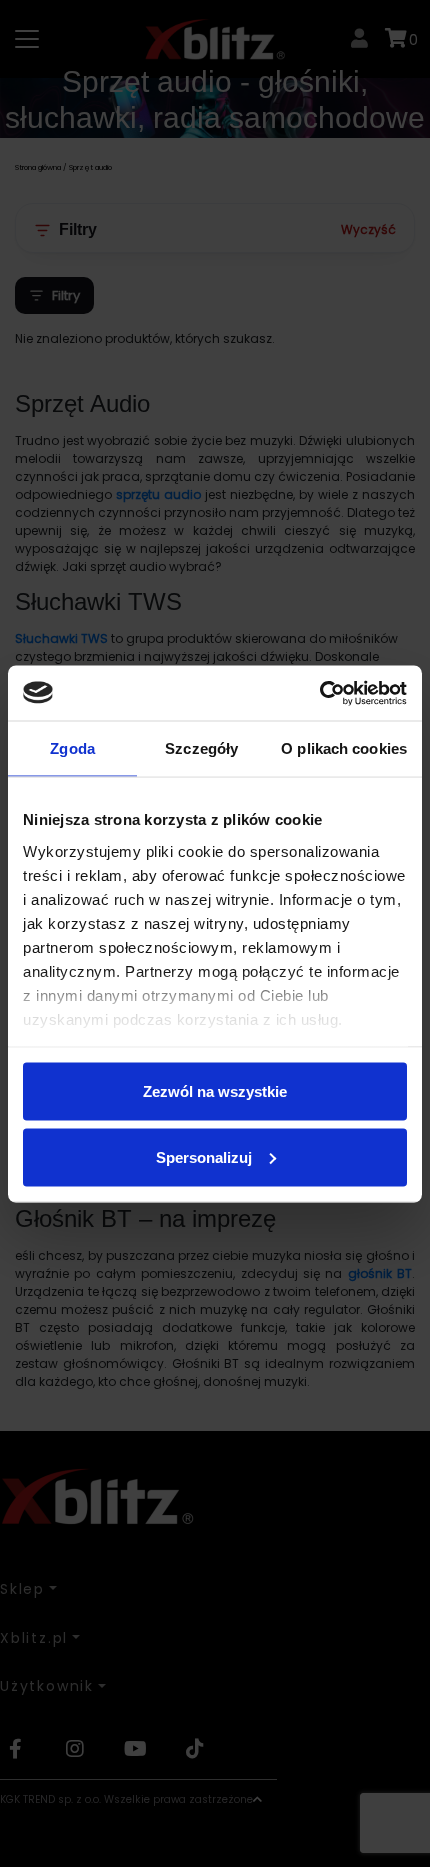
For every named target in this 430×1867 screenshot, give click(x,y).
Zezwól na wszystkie (215, 1091)
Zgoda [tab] (72, 748)
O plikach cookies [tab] (344, 748)
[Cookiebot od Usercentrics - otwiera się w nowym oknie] (319, 693)
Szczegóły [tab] (201, 748)
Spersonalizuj (204, 1156)
